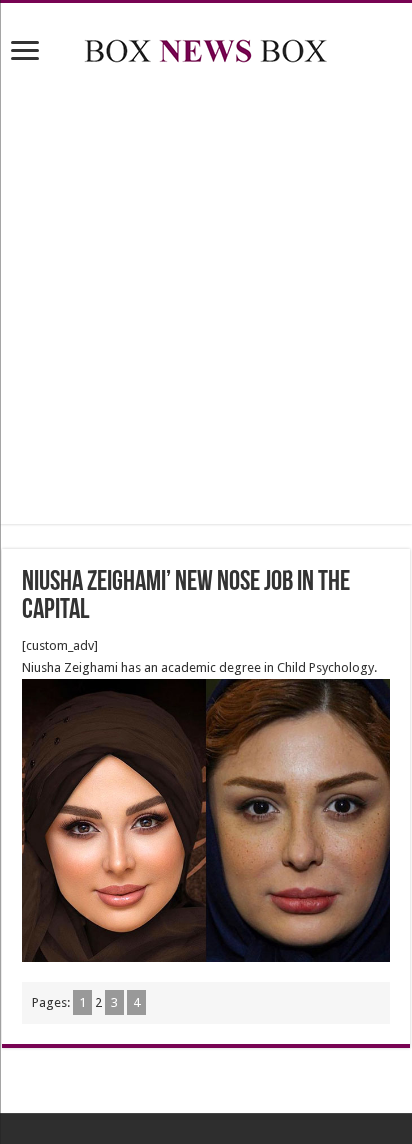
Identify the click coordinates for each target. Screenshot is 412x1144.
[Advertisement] (206, 298)
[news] (206, 47)
